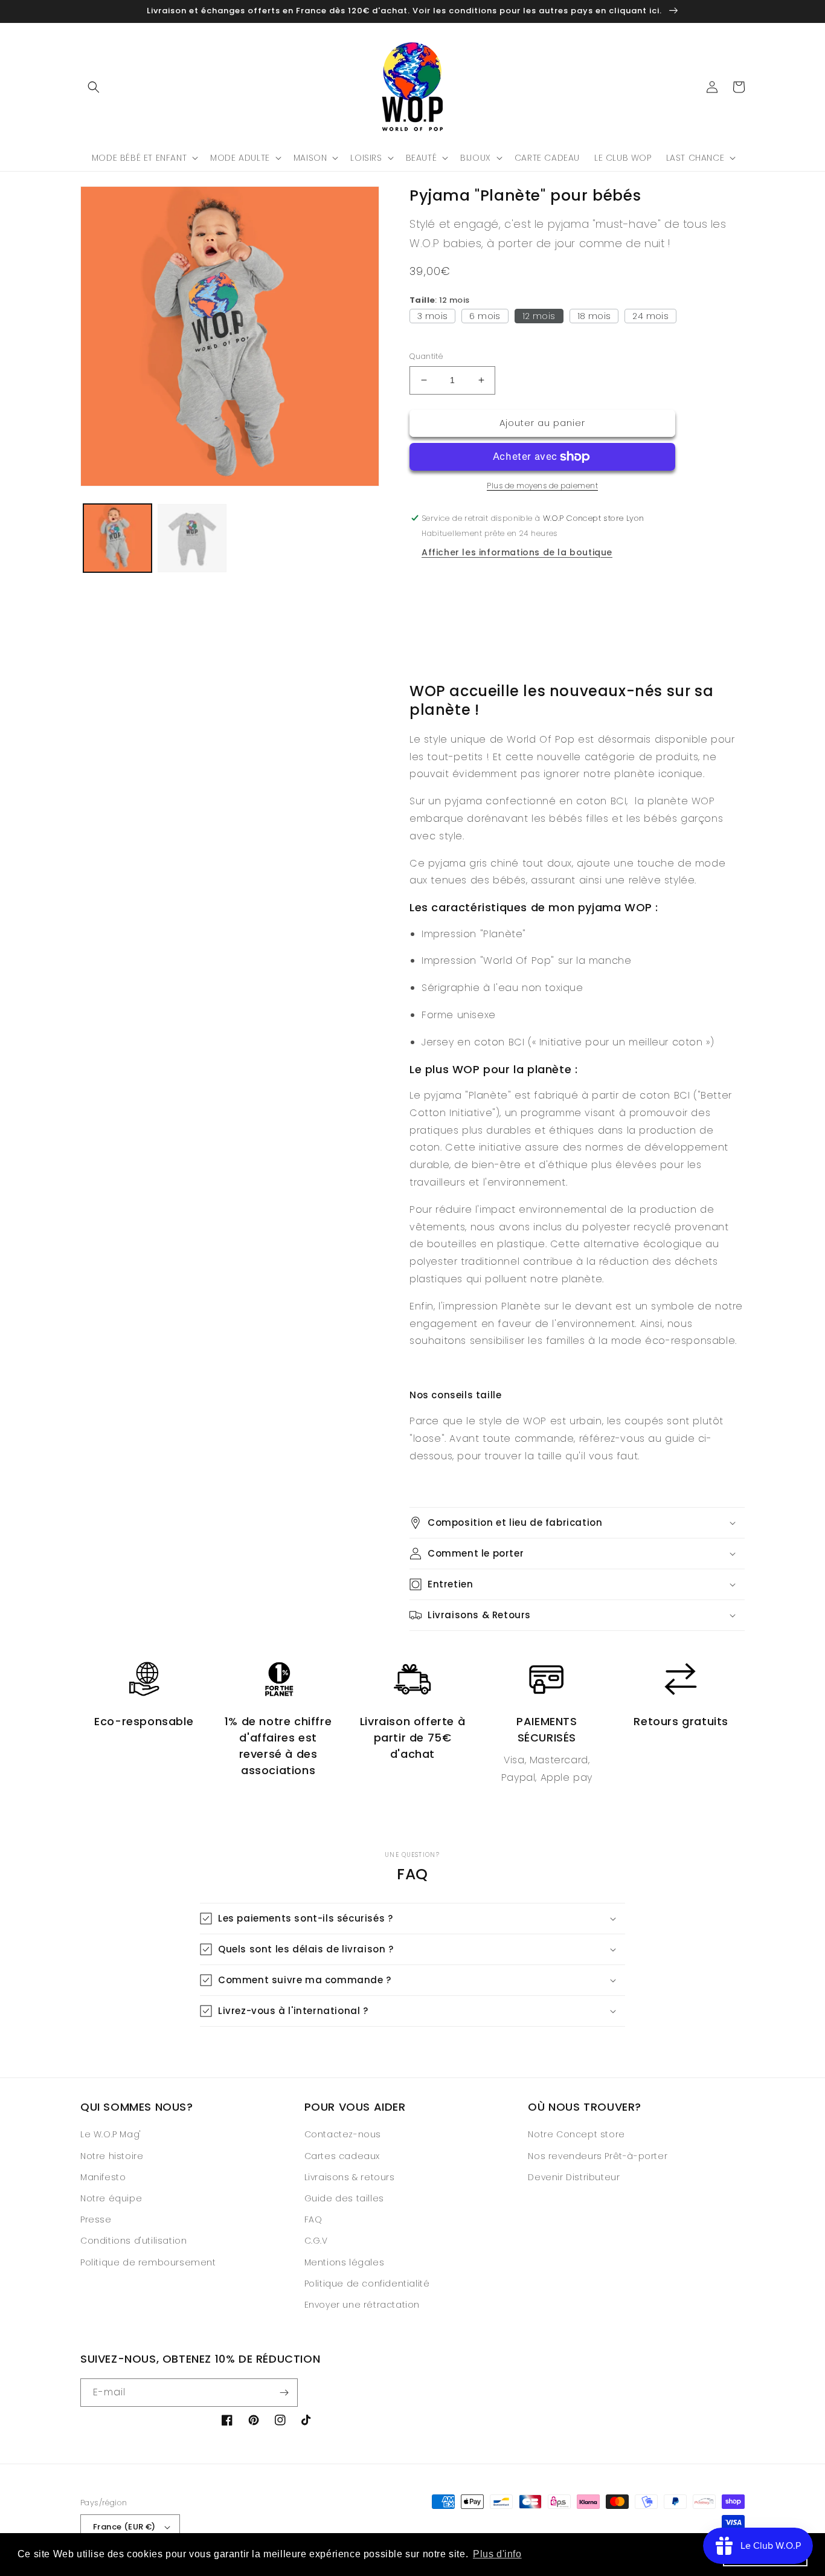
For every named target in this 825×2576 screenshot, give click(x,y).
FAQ (313, 2219)
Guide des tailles (344, 2198)
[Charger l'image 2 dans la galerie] (192, 538)
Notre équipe (111, 2198)
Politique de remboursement (148, 2262)
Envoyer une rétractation (362, 2305)
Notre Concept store (576, 2134)
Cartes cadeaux (342, 2156)
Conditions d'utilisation (133, 2241)
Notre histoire (112, 2156)
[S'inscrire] (284, 2393)
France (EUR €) (124, 2527)
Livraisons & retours (350, 2177)
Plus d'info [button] (497, 2554)
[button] (94, 87)
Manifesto (103, 2177)
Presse (96, 2219)
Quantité (426, 356)
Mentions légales (345, 2262)
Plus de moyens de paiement (542, 486)
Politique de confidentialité (367, 2284)
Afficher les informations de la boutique (517, 552)
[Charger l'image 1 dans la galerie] (117, 538)
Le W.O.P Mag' (111, 2134)
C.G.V (316, 2241)
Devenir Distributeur (574, 2177)
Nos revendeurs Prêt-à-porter (598, 2156)
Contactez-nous (343, 2134)
